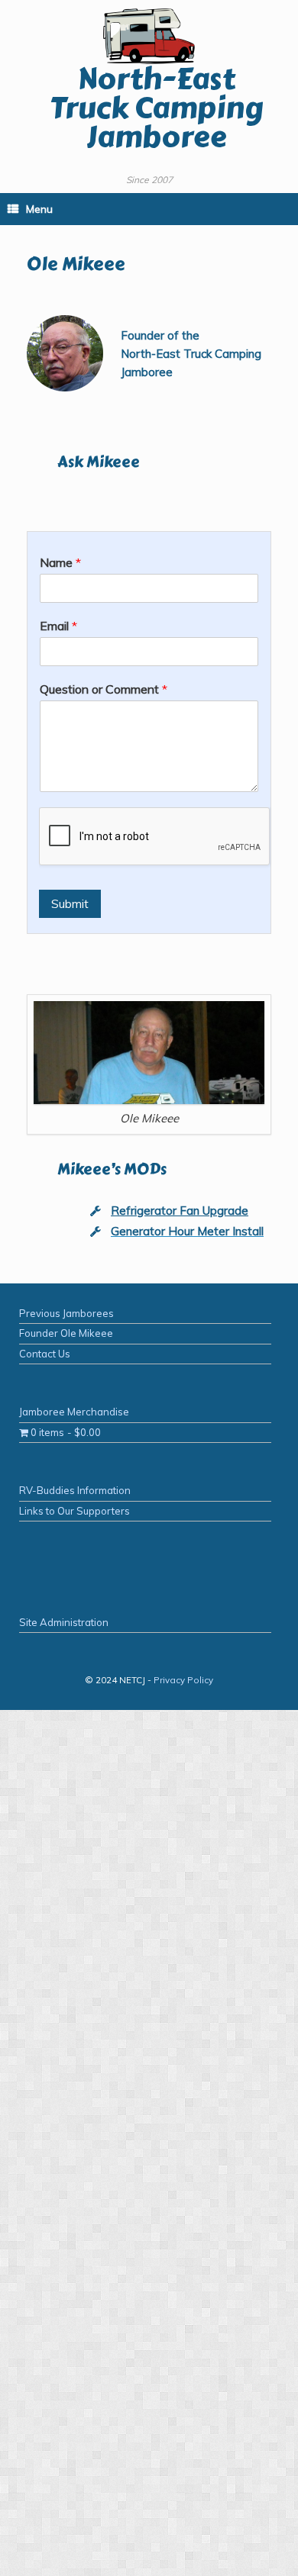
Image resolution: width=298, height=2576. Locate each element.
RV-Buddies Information (75, 1490)
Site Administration (64, 1622)
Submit (70, 904)
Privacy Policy (183, 1680)
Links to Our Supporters (74, 1511)
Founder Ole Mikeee (66, 1333)
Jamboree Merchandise (74, 1412)
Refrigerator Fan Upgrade (180, 1211)
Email (58, 626)
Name (60, 562)
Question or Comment (104, 689)
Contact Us (45, 1354)
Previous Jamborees (66, 1313)
